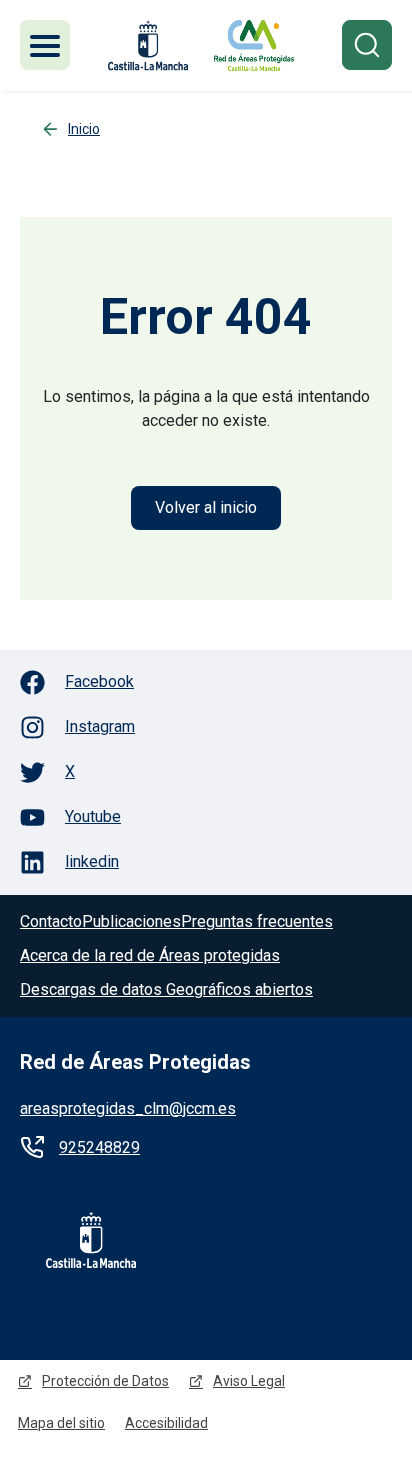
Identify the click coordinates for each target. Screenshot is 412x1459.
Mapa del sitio (61, 1423)
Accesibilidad (166, 1423)
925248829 (99, 1147)
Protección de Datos (105, 1381)
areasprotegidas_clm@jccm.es (128, 1108)
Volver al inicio (206, 507)
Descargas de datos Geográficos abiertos (166, 989)
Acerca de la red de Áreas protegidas (150, 955)
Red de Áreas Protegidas (135, 1062)
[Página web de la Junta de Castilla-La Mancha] (148, 45)
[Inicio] (254, 45)
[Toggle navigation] (45, 45)
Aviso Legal (249, 1381)
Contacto (51, 921)
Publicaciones (131, 921)
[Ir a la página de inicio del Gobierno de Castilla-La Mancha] (78, 1240)
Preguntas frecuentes (257, 921)
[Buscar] (367, 45)
